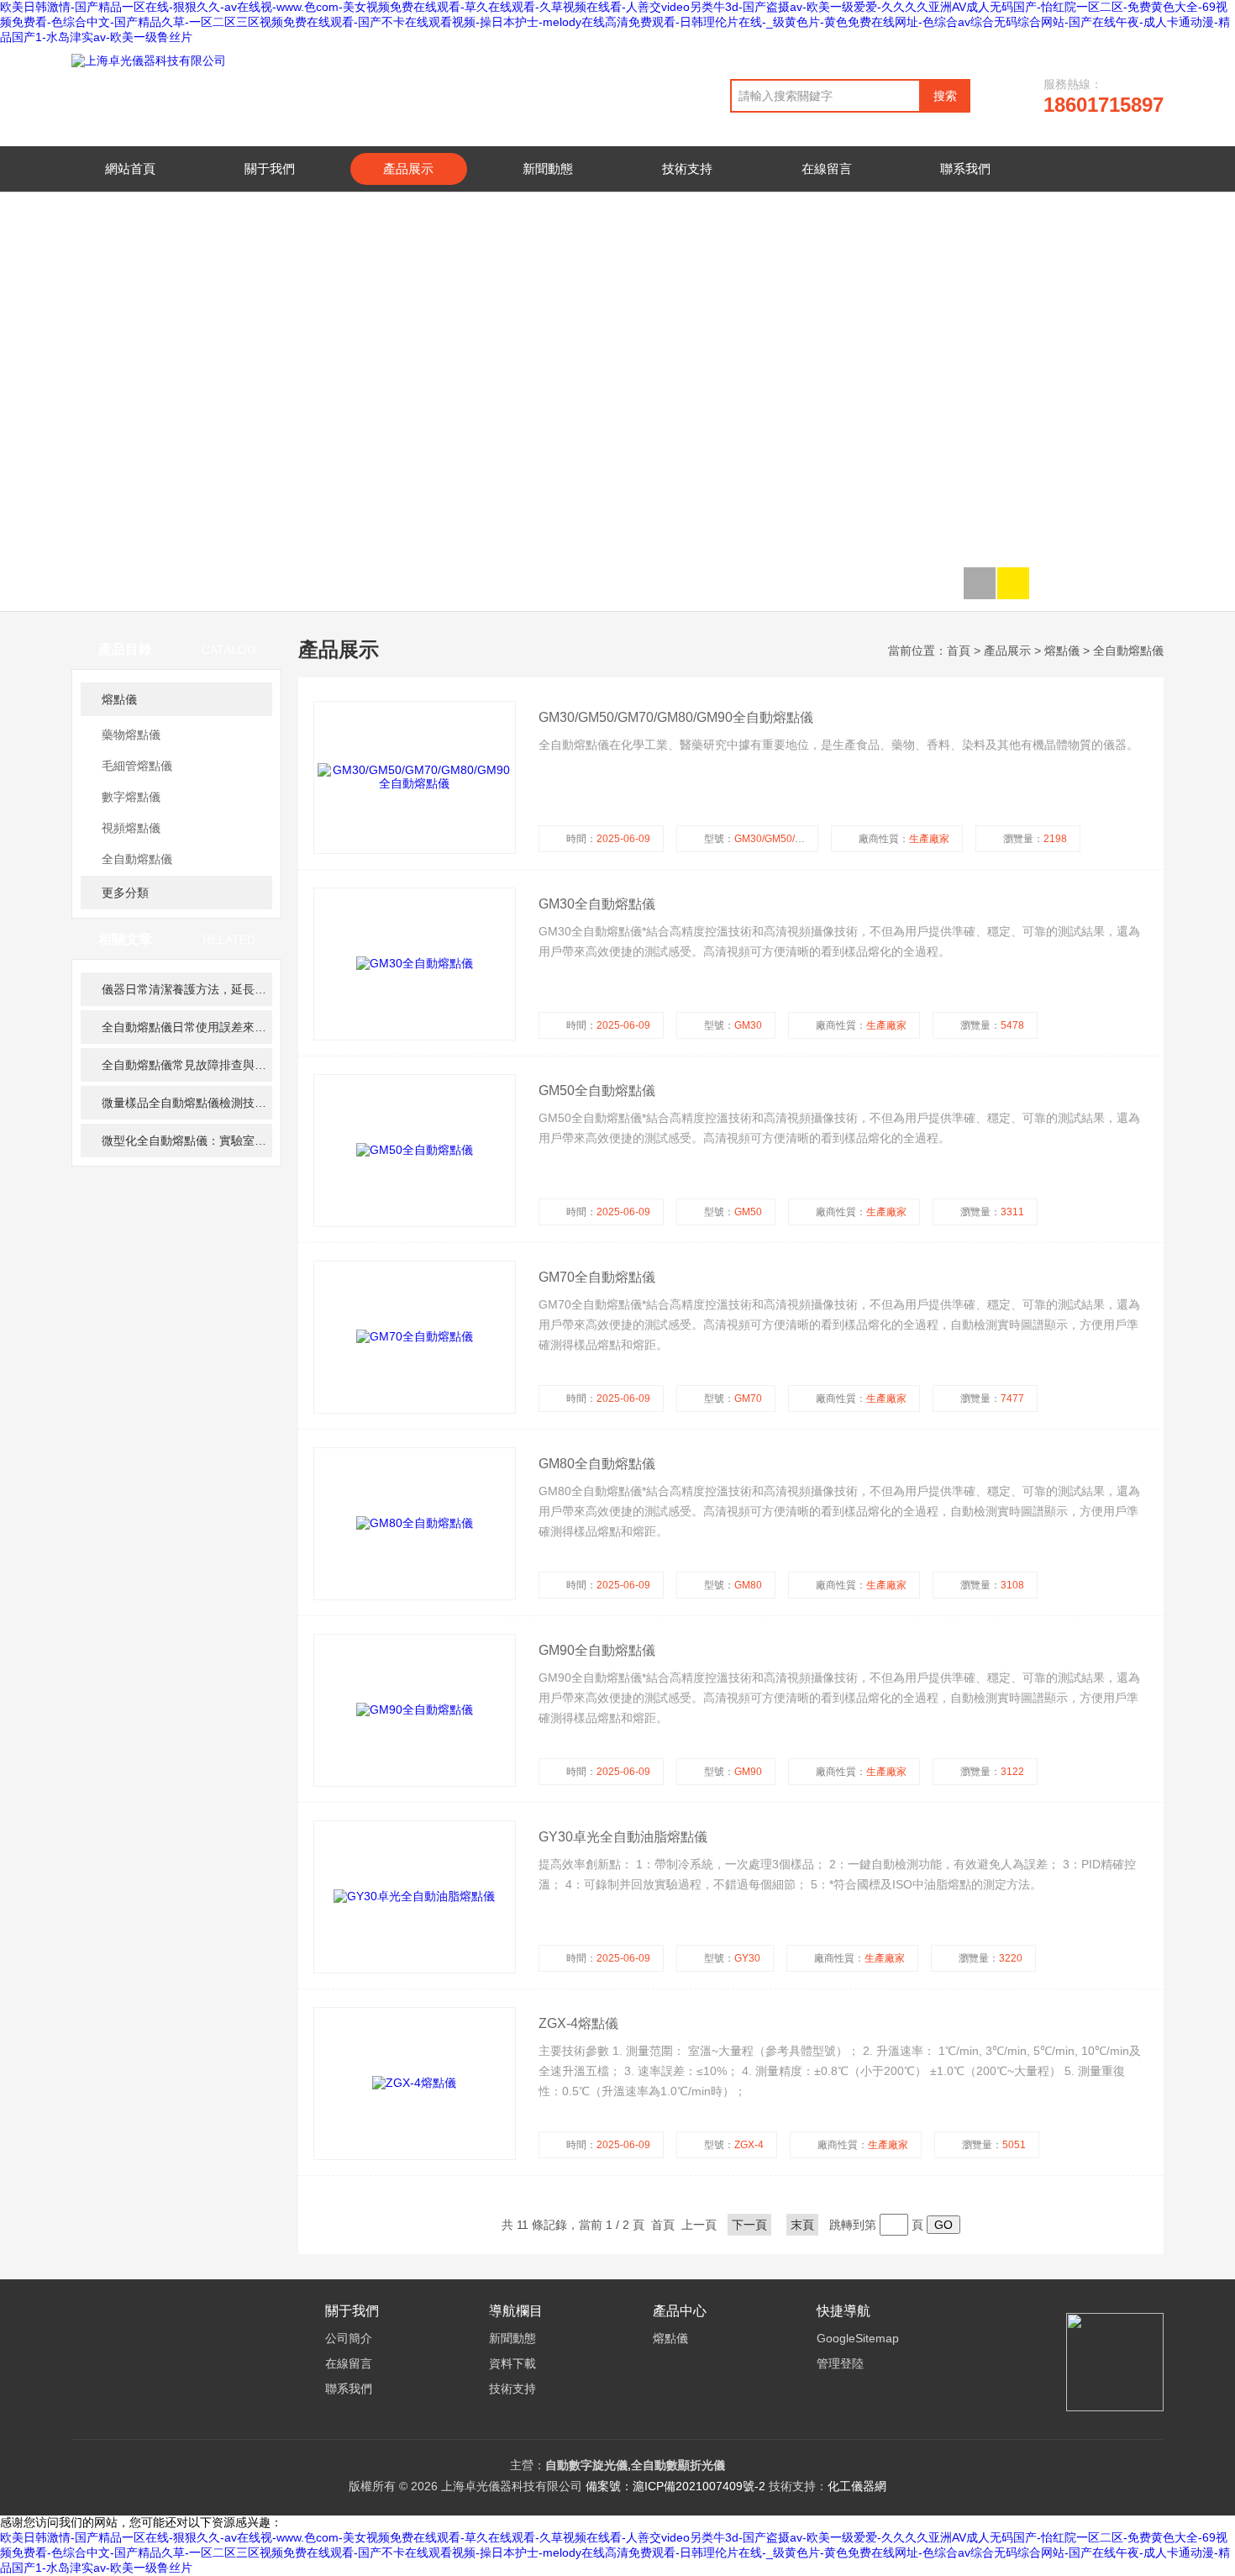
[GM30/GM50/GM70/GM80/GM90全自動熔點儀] (415, 777)
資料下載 (512, 2363)
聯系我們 (965, 169)
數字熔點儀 (131, 797)
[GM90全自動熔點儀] (415, 1710)
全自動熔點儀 (137, 859)
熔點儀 (119, 699)
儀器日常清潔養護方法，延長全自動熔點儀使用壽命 (187, 989)
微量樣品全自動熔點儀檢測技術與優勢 (187, 1103)
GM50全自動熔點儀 (597, 1090)
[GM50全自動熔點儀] (415, 1151)
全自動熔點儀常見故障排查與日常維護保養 (187, 1065)
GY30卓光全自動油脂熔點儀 (623, 1837)
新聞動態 (548, 169)
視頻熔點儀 (131, 828)
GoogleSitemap (858, 2338)
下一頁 (749, 2225)
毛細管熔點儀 (137, 766)
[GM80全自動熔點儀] (415, 1524)
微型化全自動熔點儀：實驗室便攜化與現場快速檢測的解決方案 (187, 1140)
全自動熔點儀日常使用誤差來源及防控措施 (187, 1027)
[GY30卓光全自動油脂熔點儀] (415, 1897)
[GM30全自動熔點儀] (415, 964)
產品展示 (408, 169)
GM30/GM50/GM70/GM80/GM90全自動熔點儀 (676, 717)
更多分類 (125, 893)
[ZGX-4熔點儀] (415, 2083)
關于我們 (270, 169)
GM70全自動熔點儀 (597, 1277)
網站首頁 (130, 169)
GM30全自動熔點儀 (597, 904)
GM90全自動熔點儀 (597, 1650)
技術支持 (687, 169)
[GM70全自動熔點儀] (415, 1337)
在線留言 (827, 169)
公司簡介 (349, 2338)
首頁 (959, 651)
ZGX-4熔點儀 (578, 2023)
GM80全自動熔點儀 (597, 1464)
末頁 (802, 2225)
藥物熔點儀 (131, 735)
